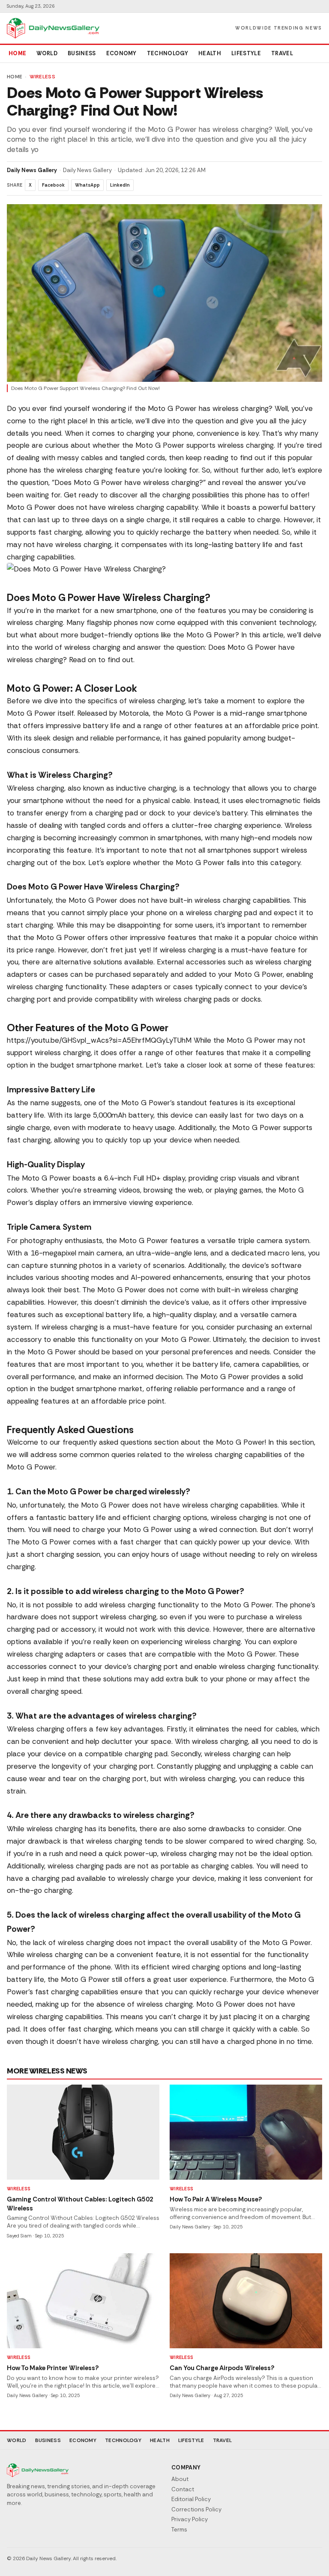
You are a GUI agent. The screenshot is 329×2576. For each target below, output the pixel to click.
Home (17, 53)
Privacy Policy (190, 2519)
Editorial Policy (191, 2499)
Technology (167, 53)
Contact (183, 2489)
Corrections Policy (196, 2509)
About (180, 2479)
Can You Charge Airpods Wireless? (222, 2368)
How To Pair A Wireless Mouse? (216, 2199)
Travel (282, 53)
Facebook (53, 185)
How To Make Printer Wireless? (53, 2368)
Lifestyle (246, 53)
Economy (121, 53)
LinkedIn (120, 185)
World (47, 53)
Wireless (42, 77)
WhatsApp (87, 185)
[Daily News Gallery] (53, 28)
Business (82, 53)
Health (210, 53)
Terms (179, 2530)
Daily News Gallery (32, 170)
